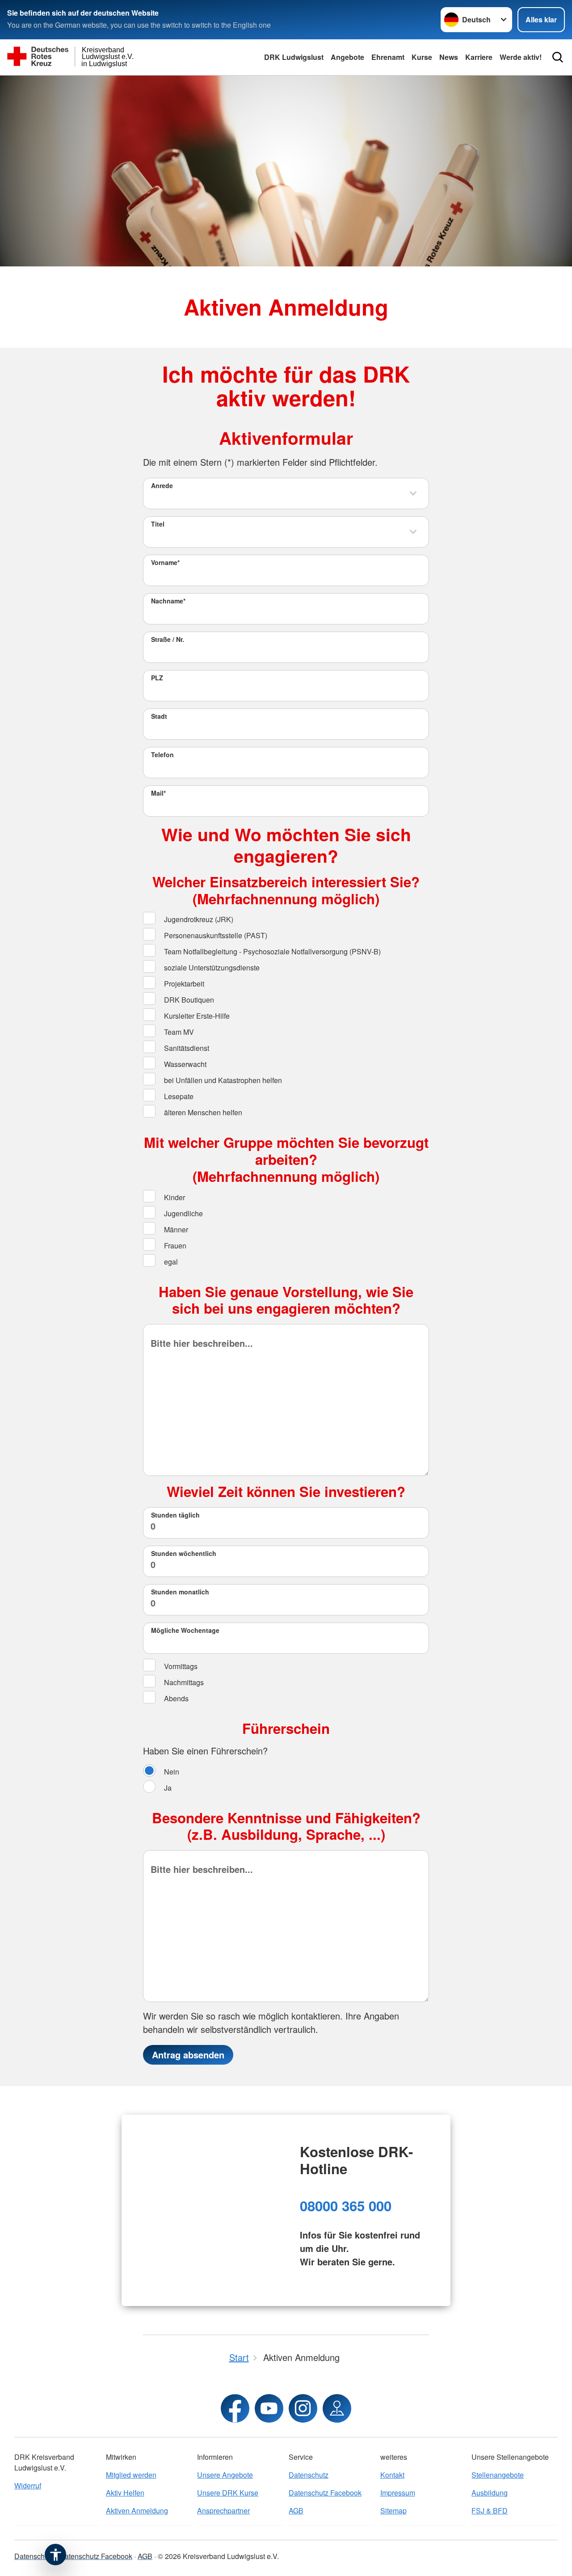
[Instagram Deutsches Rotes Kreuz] (303, 2408)
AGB (296, 2511)
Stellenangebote (498, 2475)
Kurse (422, 57)
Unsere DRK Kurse (228, 2493)
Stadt (159, 716)
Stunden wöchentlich (184, 1553)
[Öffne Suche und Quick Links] (558, 57)
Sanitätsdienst (186, 1048)
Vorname (165, 562)
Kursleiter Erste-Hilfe (196, 1016)
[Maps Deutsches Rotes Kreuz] (337, 2408)
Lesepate (178, 1096)
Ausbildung (490, 2493)
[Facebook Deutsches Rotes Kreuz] (235, 2408)
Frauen (174, 1246)
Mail (158, 793)
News (449, 57)
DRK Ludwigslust (294, 57)
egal (170, 1262)
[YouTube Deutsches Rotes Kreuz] (269, 2408)
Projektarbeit (183, 984)
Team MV (178, 1032)
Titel (158, 524)
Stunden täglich (175, 1515)
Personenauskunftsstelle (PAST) (215, 935)
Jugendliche (183, 1213)
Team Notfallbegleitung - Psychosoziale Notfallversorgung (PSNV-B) (271, 951)
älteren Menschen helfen (202, 1112)
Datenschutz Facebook (325, 2493)
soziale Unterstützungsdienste (211, 968)
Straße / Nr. (168, 639)
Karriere (479, 57)
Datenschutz (309, 2475)
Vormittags (180, 1666)
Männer (175, 1229)
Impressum (398, 2493)
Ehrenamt (388, 57)
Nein (171, 1772)
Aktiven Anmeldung (137, 2511)
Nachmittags (183, 1682)
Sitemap (393, 2511)
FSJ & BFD (490, 2511)
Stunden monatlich (180, 1592)
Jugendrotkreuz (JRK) (198, 919)
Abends (175, 1698)
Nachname (168, 601)
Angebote (347, 57)
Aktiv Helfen (125, 2493)
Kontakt (392, 2475)
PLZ (157, 678)
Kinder (174, 1197)
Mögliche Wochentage (185, 1630)
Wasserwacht (184, 1064)
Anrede (162, 485)
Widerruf (28, 2485)
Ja (167, 1788)
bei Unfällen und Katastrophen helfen (222, 1080)
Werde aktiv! (521, 57)
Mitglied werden (131, 2475)
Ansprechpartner (223, 2511)
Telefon (162, 755)
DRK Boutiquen (188, 1000)
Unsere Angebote (225, 2475)
